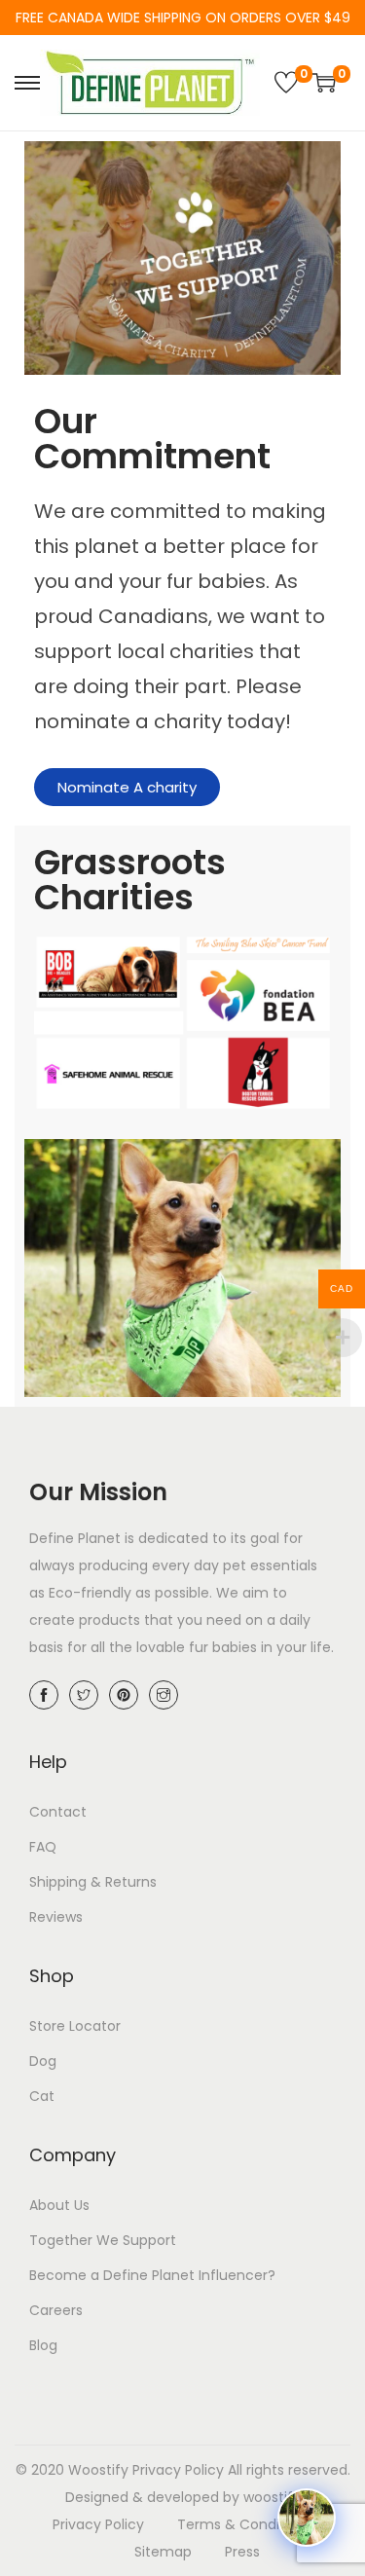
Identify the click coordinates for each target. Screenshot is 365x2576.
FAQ (43, 1847)
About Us (59, 2205)
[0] (286, 83)
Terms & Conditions (245, 2524)
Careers (56, 2310)
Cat (42, 2096)
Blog (43, 2345)
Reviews (56, 1917)
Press (242, 2552)
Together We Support (103, 2240)
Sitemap (163, 2552)
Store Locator (75, 2026)
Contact (58, 1812)
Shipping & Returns (93, 1882)
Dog (43, 2061)
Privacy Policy (178, 2470)
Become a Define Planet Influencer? (152, 2275)
